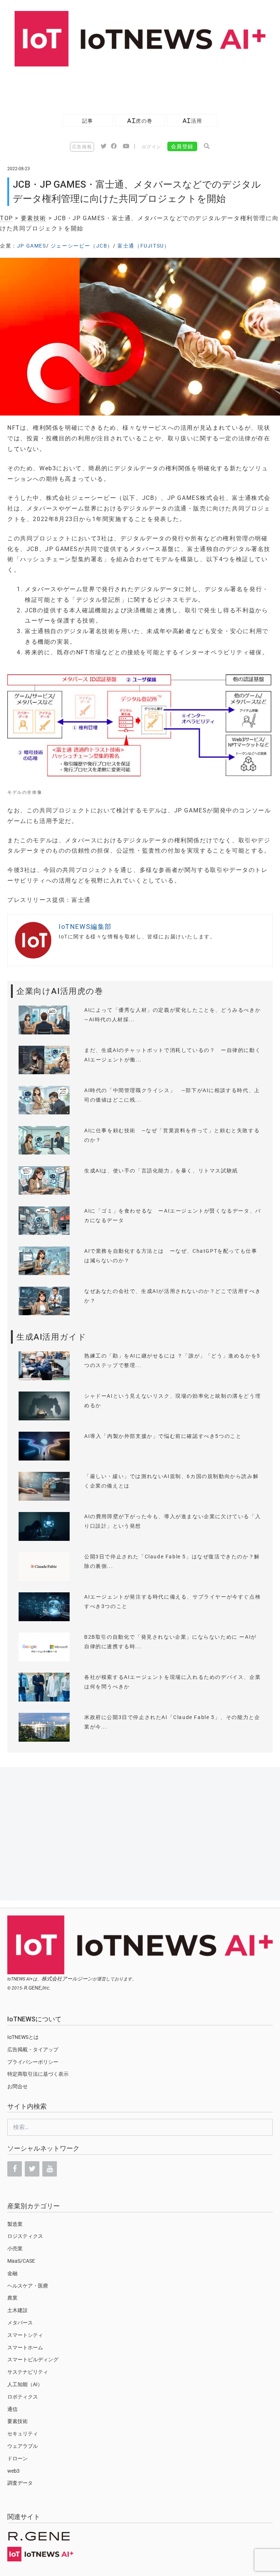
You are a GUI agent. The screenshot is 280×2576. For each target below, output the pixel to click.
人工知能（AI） (25, 2384)
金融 (12, 2273)
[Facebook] (15, 2169)
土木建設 (17, 2310)
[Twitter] (32, 2169)
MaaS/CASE (21, 2261)
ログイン (152, 147)
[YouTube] (50, 2169)
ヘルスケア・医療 (28, 2286)
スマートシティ (25, 2335)
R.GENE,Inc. (37, 1988)
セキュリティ (23, 2434)
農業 (12, 2298)
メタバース (20, 2323)
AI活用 (192, 121)
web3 (13, 2471)
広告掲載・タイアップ (33, 2049)
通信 (12, 2409)
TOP (7, 218)
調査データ (20, 2483)
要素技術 (34, 218)
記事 (88, 121)
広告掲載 (82, 147)
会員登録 (182, 146)
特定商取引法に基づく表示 (38, 2074)
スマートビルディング (33, 2359)
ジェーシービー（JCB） (82, 246)
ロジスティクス (25, 2236)
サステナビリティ (28, 2372)
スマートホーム (25, 2347)
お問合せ (17, 2086)
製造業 (15, 2224)
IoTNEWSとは (23, 2037)
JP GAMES (32, 246)
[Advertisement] (133, 87)
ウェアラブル (23, 2446)
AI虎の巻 (140, 121)
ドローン (17, 2458)
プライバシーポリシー (33, 2062)
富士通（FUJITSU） (143, 246)
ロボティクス (23, 2397)
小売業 (15, 2248)
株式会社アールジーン (67, 1979)
